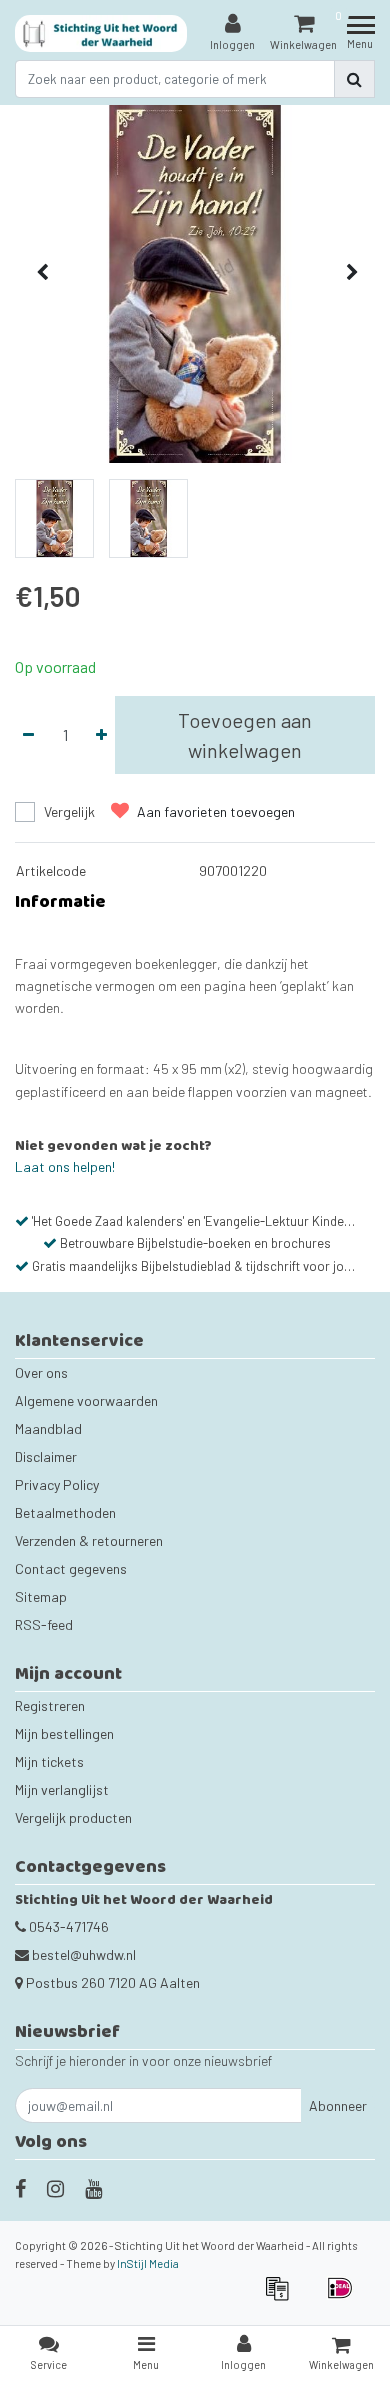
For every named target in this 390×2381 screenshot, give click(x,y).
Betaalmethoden (65, 1512)
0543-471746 (67, 1926)
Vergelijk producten (73, 1817)
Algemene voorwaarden (86, 1400)
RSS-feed (44, 1624)
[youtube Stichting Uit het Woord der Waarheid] (93, 2188)
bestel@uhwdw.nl (84, 1954)
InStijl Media (148, 2263)
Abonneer (338, 2105)
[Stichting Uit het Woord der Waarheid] (101, 33)
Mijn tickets (49, 1761)
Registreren (50, 1705)
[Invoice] (283, 2297)
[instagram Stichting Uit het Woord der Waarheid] (55, 2188)
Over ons (41, 1372)
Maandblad (48, 1428)
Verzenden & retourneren (89, 1540)
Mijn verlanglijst (62, 1789)
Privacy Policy (57, 1484)
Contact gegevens (71, 1568)
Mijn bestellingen (64, 1733)
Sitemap (41, 1596)
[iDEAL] (345, 2297)
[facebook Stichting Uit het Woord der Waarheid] (20, 2188)
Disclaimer (46, 1456)
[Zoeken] (354, 79)
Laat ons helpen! (65, 1166)
